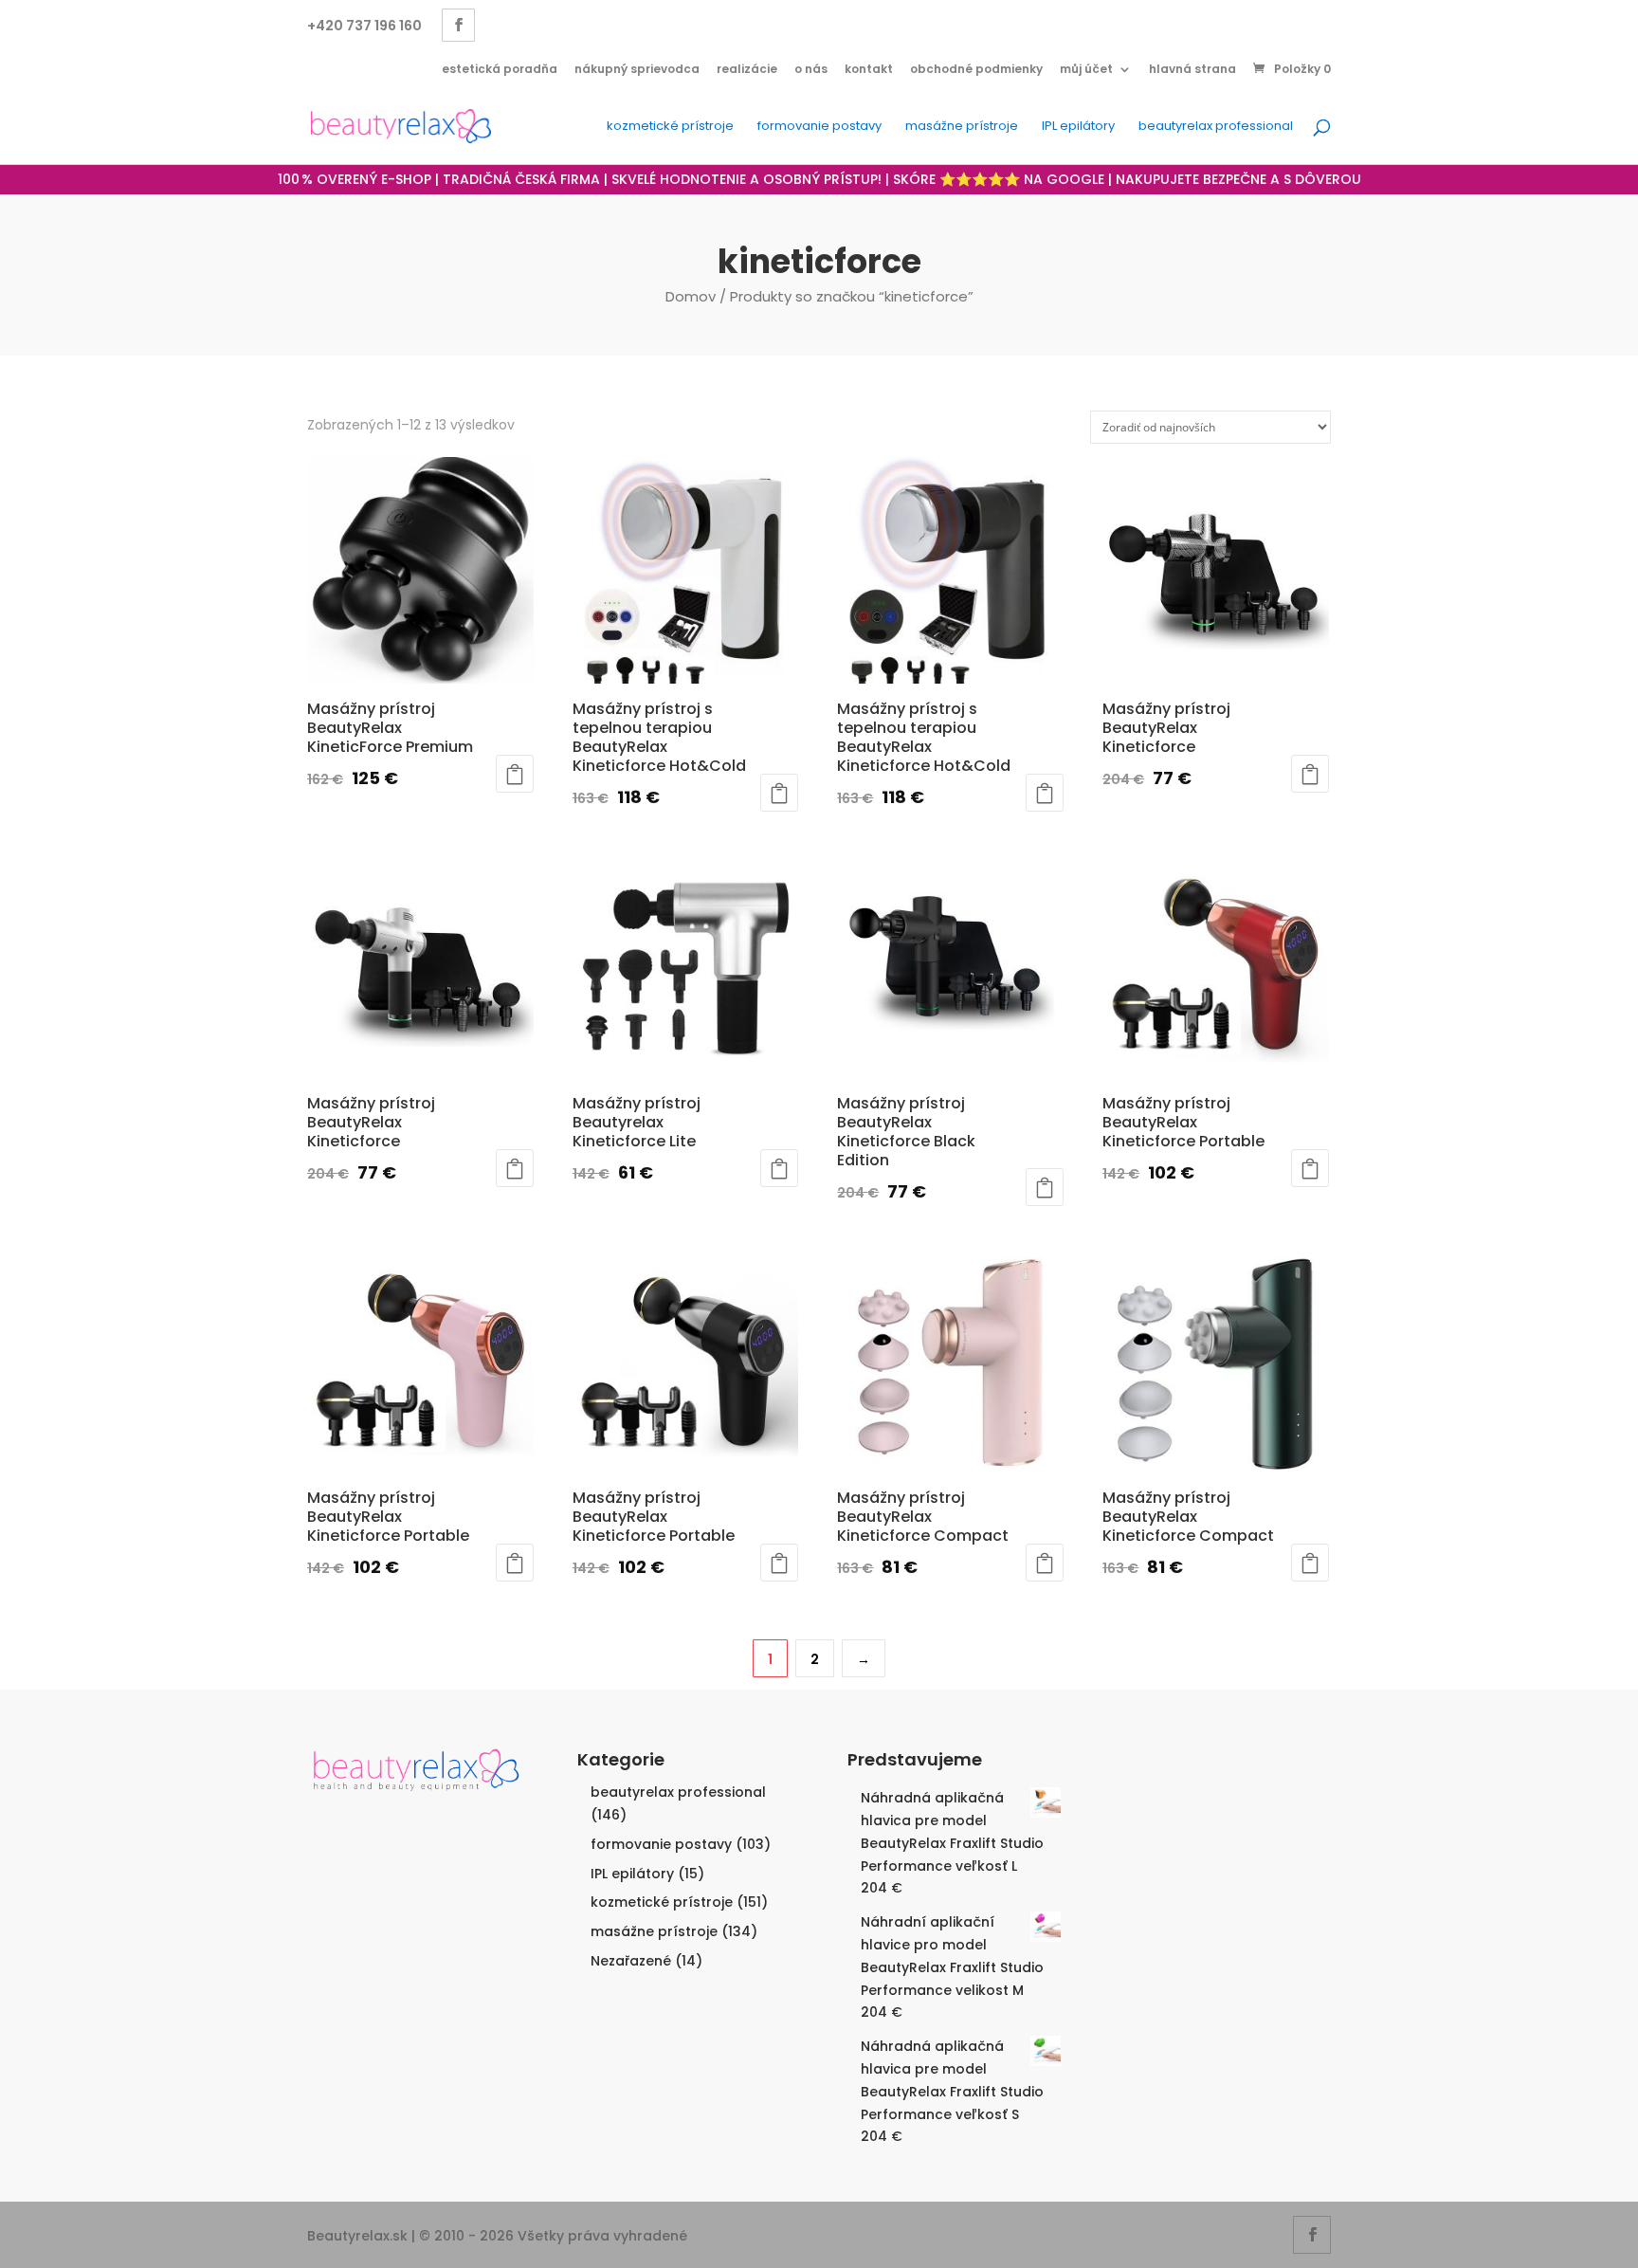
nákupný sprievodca (637, 69)
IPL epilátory (1078, 127)
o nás (811, 69)
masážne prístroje (962, 127)
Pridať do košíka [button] (515, 774)
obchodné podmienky (976, 69)
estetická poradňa (500, 69)
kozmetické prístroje (670, 127)
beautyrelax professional (1216, 127)
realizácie (747, 69)
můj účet (1086, 69)
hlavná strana (1192, 69)
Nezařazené (631, 1961)
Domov (691, 296)
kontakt (869, 69)
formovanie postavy (819, 127)
